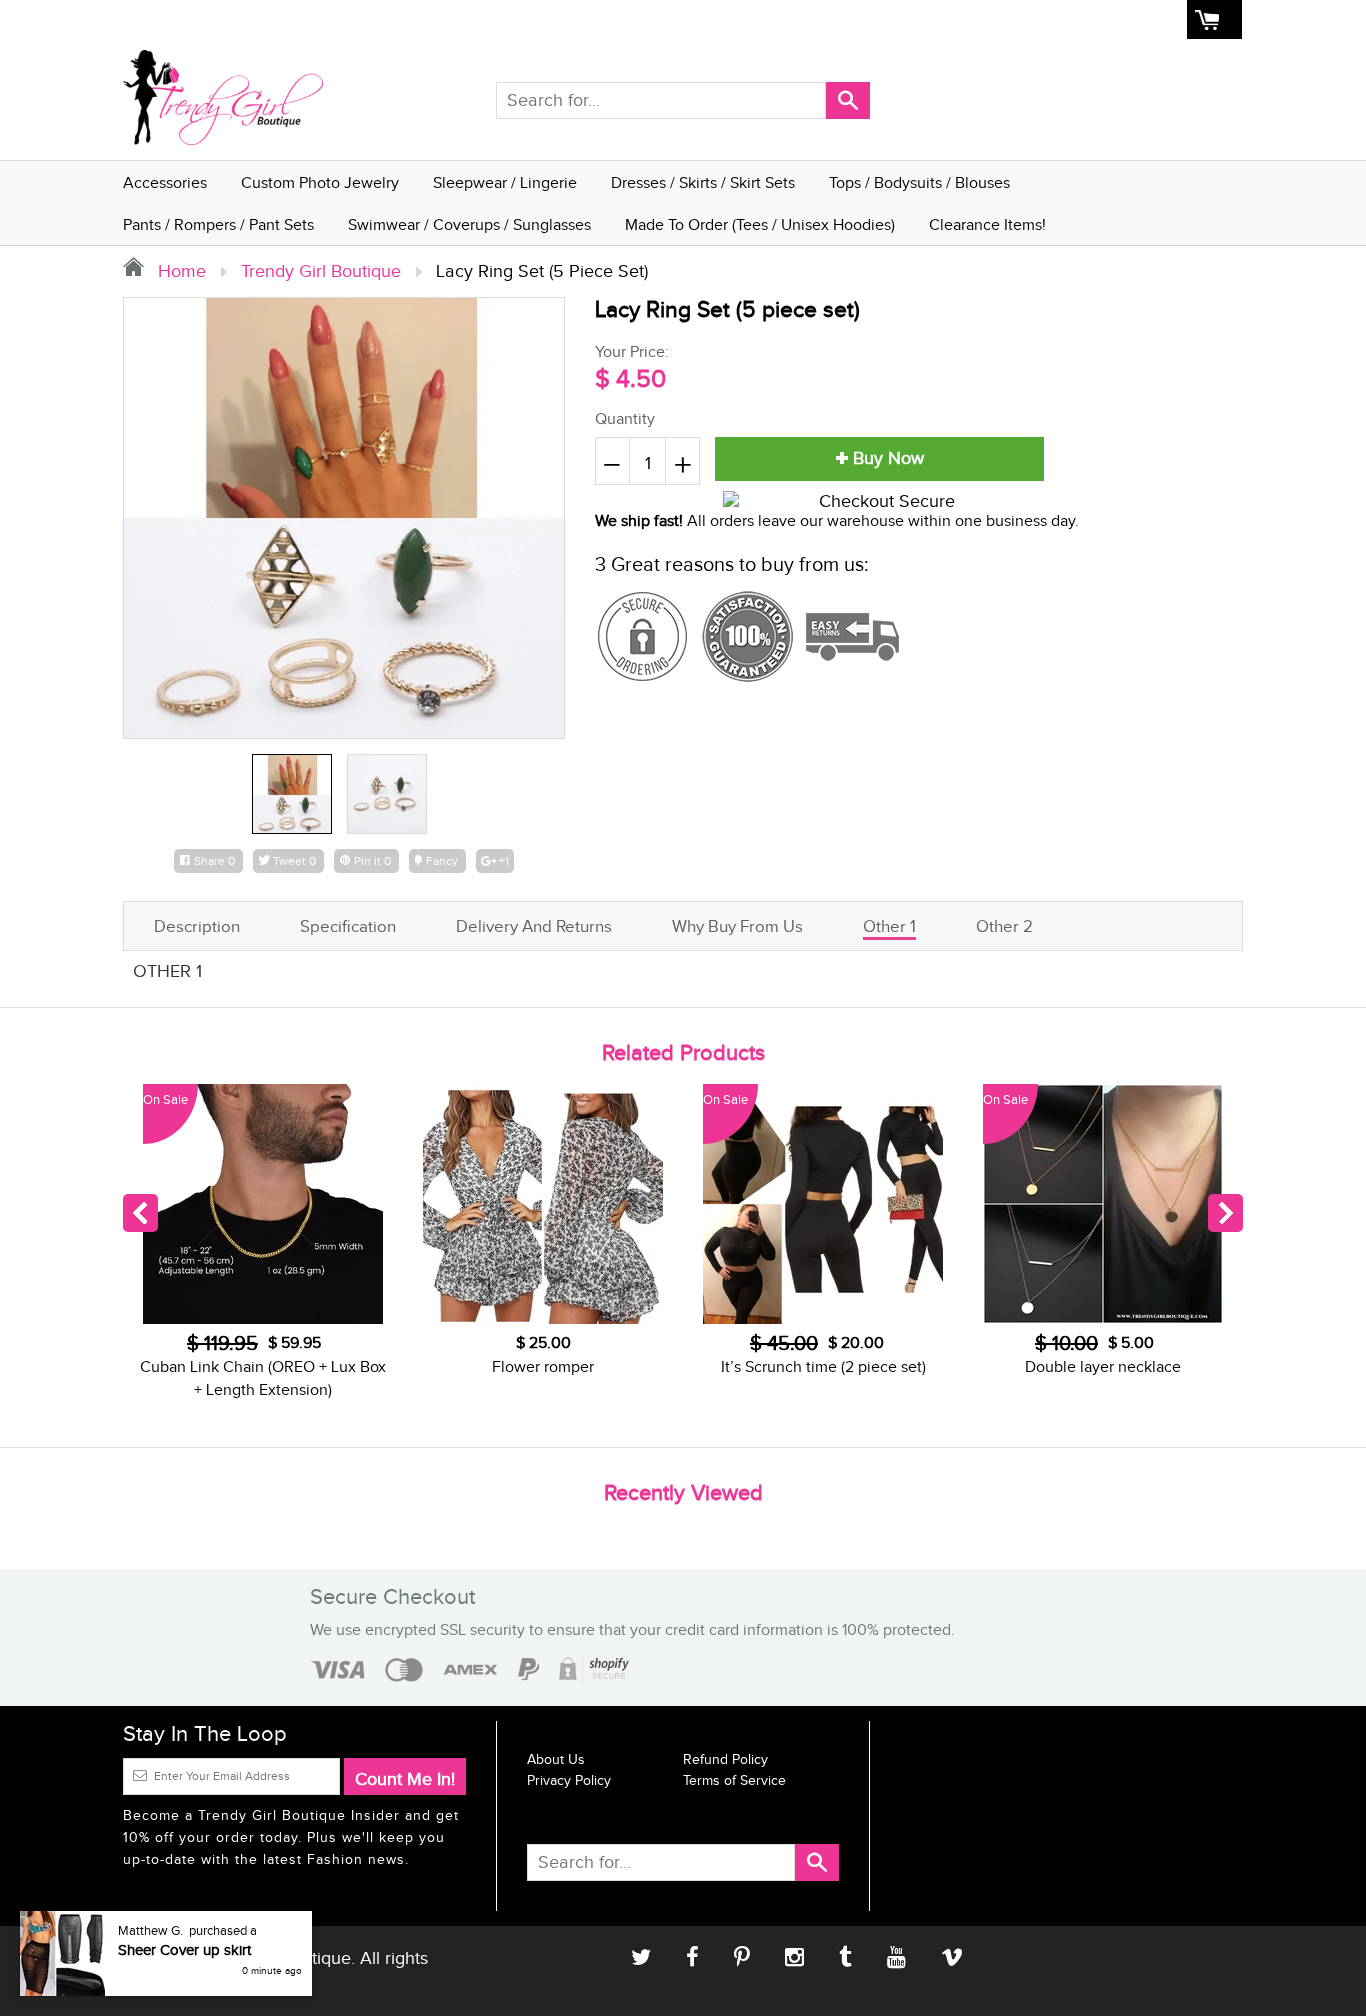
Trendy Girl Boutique (321, 271)
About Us (924, 20)
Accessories (165, 183)
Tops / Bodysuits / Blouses (919, 183)
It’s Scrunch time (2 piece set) (823, 1367)
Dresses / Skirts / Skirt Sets (703, 183)
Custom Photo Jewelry (320, 183)
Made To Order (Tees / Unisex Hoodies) (760, 225)
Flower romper (543, 1367)
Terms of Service (734, 1781)
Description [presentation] (197, 927)
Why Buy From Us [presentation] (737, 927)
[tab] (197, 924)
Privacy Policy (569, 1781)
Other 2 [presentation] (1004, 927)
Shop (861, 20)
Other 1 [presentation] (889, 927)
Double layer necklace (1103, 1367)
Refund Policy (725, 1760)
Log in (1044, 20)
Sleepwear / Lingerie (505, 183)
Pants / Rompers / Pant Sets (218, 225)
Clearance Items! (987, 225)
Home (809, 20)
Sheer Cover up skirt (184, 1950)
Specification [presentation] (348, 927)
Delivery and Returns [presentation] (534, 927)
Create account (1129, 20)
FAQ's (989, 20)
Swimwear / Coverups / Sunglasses (469, 225)
